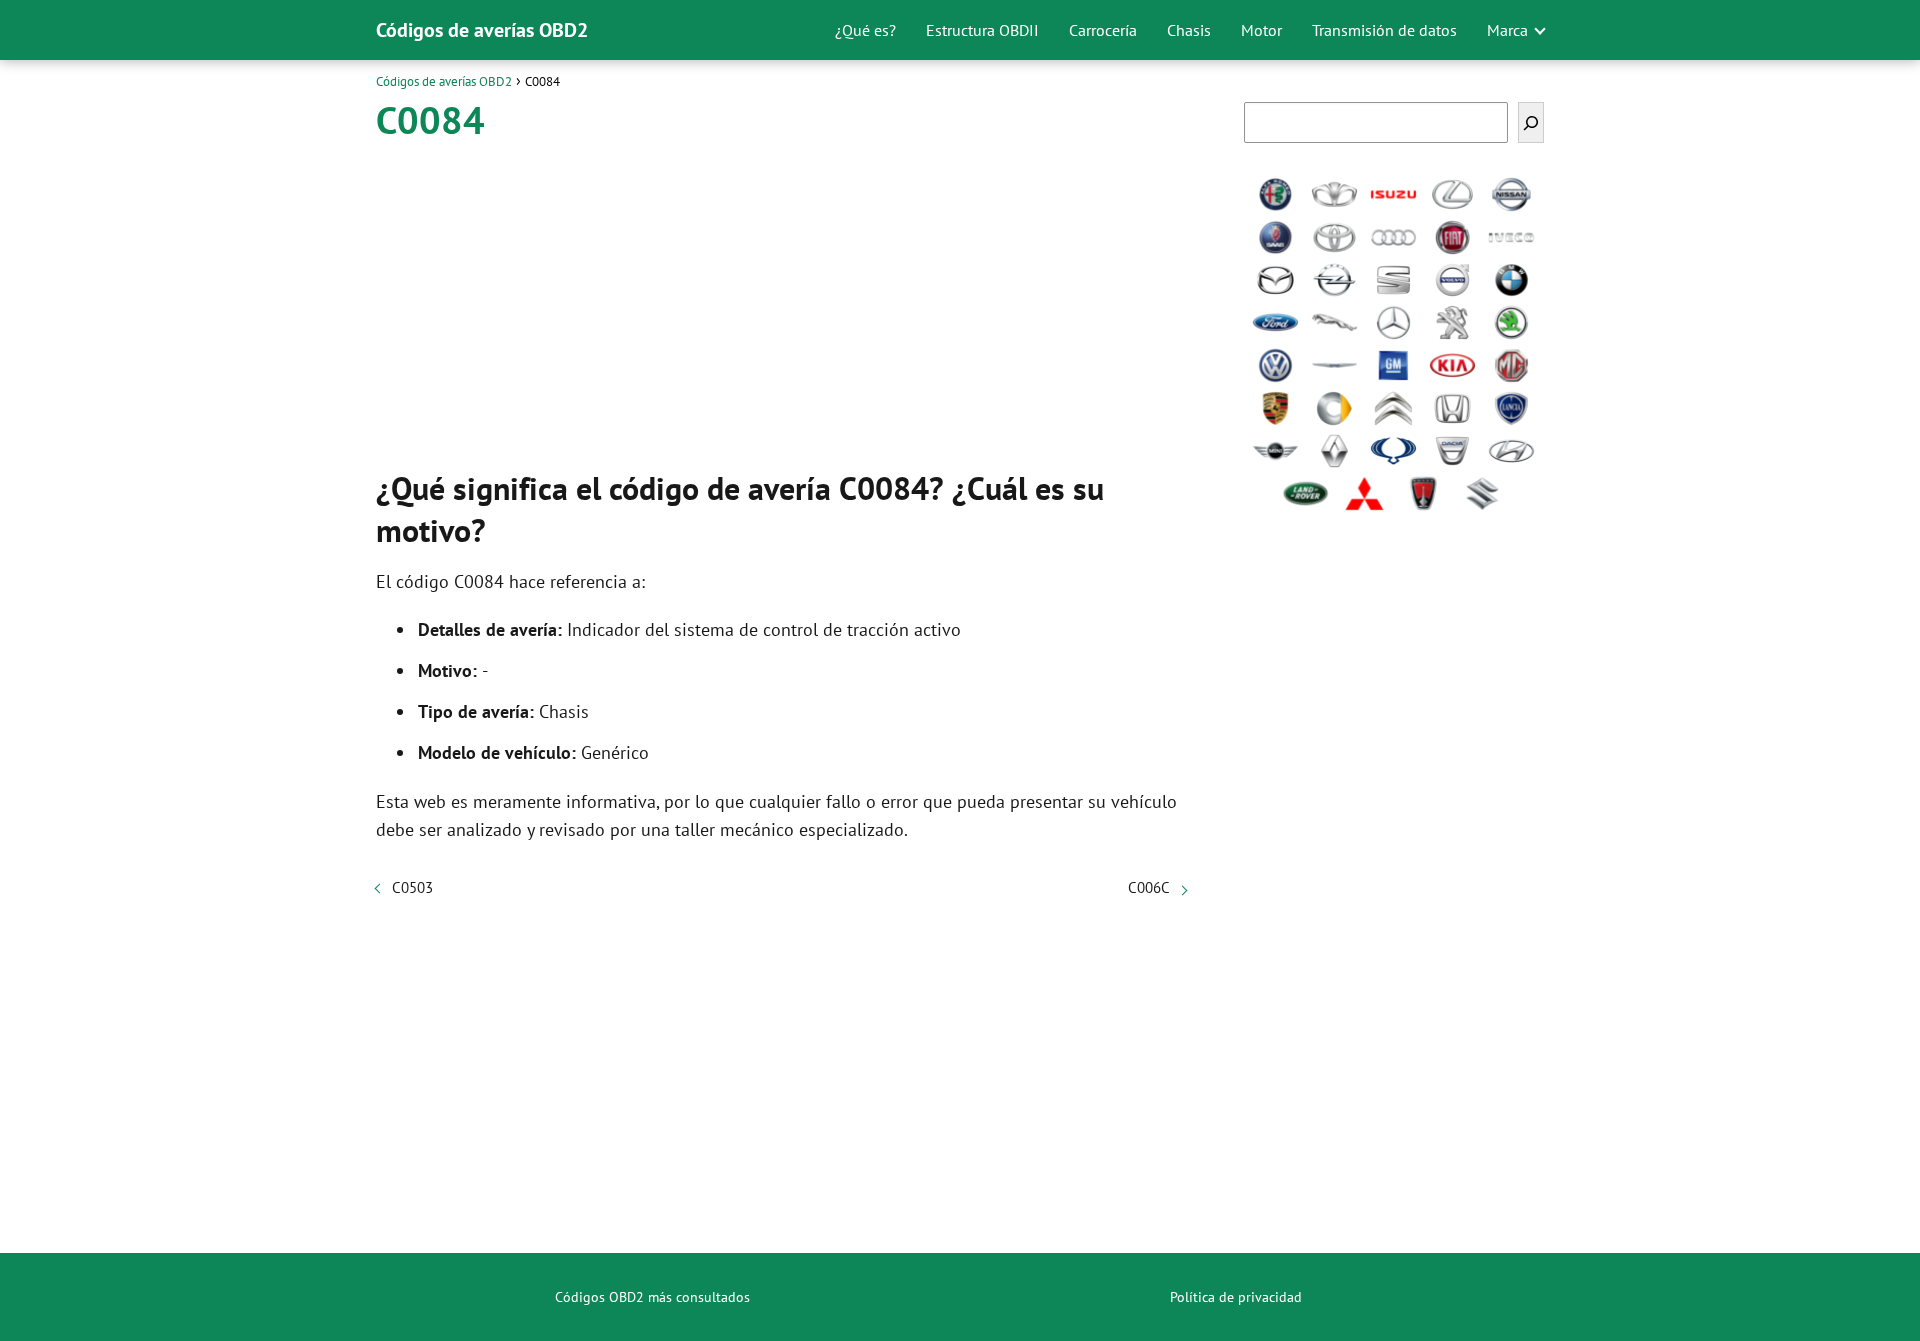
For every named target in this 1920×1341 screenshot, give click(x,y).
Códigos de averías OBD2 (482, 30)
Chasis (1189, 30)
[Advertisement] (781, 300)
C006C (1149, 887)
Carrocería (1103, 30)
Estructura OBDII (982, 30)
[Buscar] (1531, 122)
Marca (1507, 30)
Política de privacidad (1236, 1297)
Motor (1261, 30)
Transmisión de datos (1384, 30)
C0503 (412, 887)
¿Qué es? (865, 30)
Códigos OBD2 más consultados (652, 1297)
